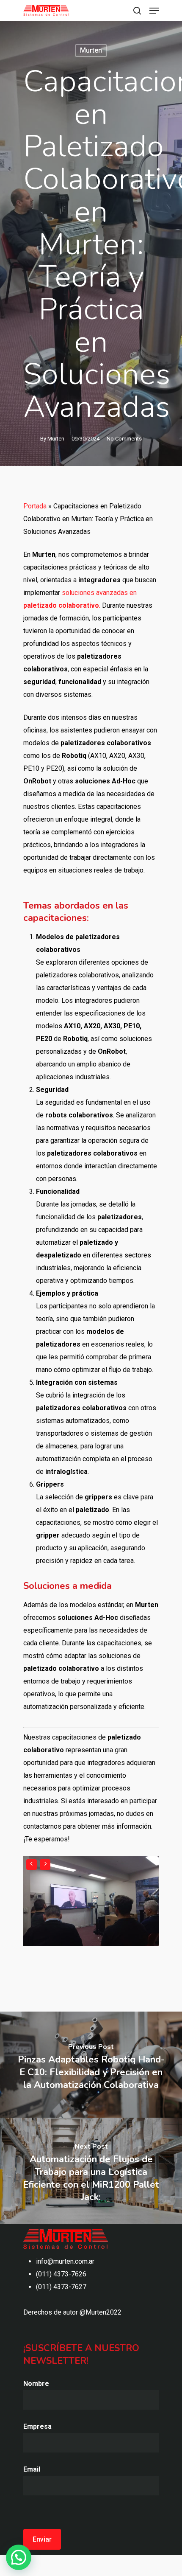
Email (32, 2469)
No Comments (124, 439)
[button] (19, 2557)
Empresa (37, 2426)
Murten (91, 50)
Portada (35, 506)
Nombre (36, 2384)
